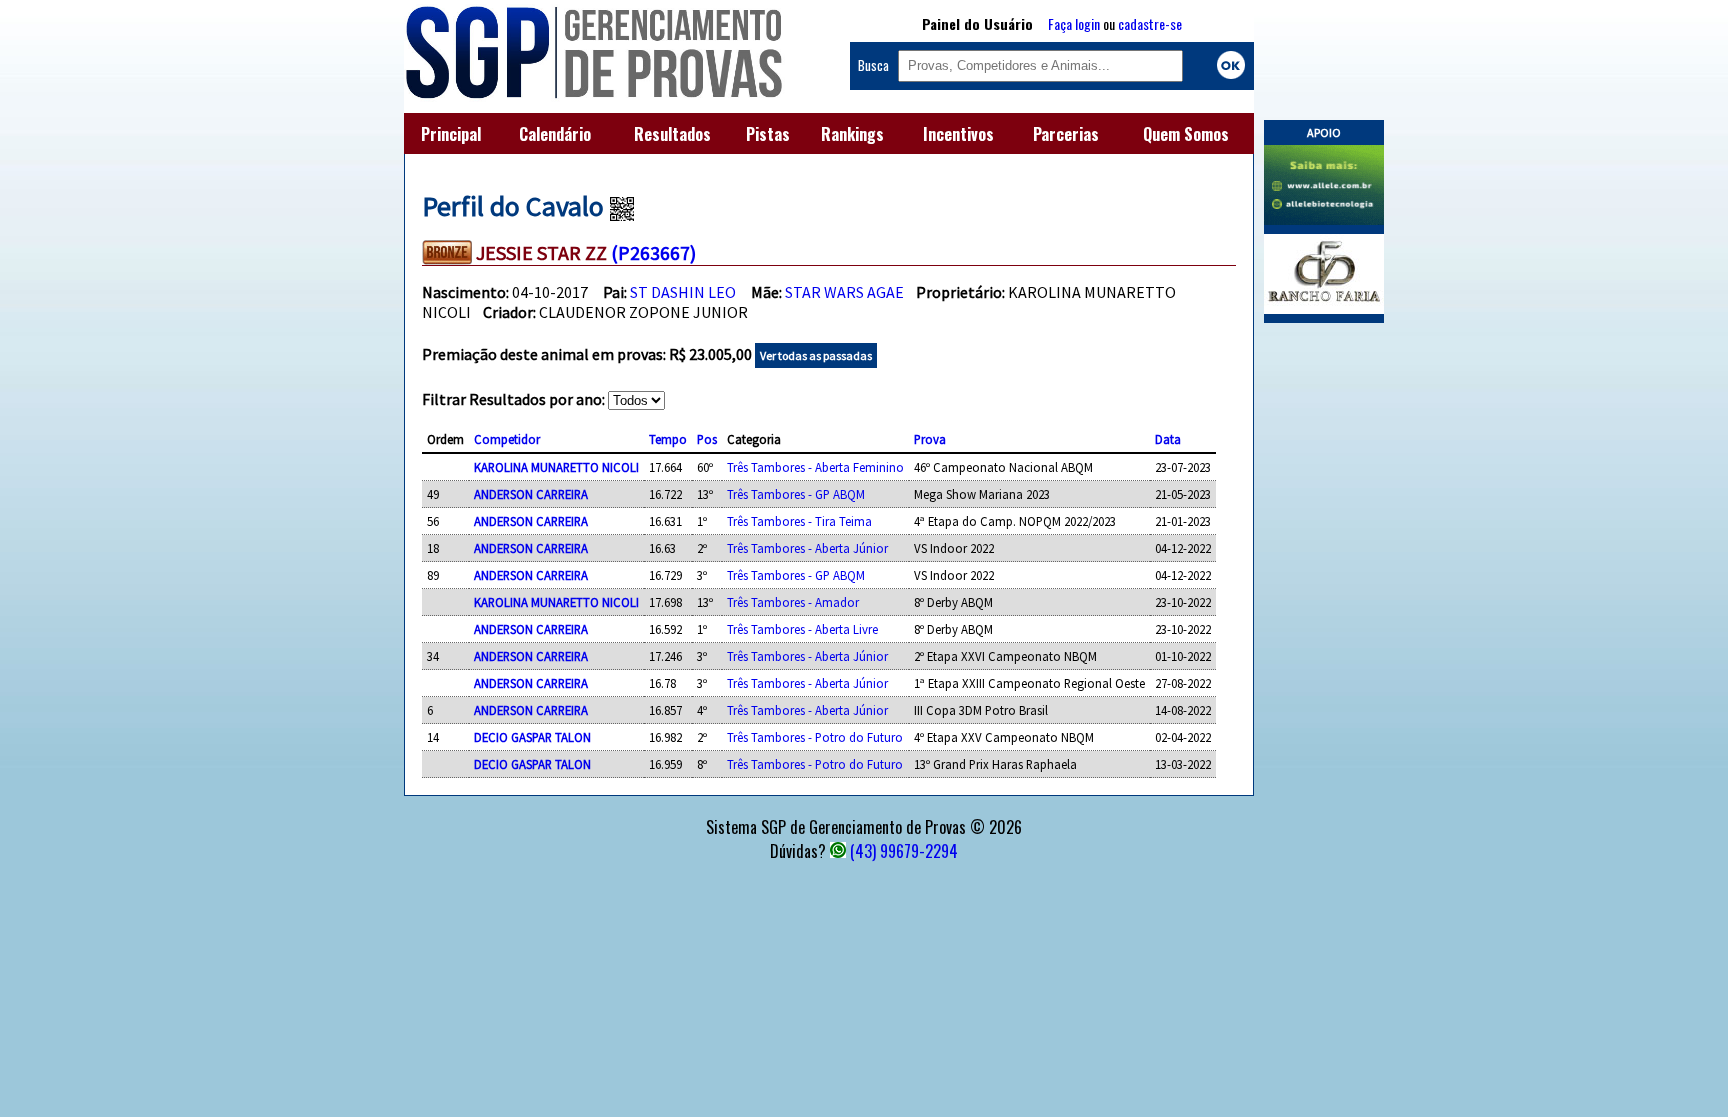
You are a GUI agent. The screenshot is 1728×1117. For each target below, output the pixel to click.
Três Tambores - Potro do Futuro (815, 737)
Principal (451, 134)
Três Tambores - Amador (793, 602)
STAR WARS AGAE (844, 292)
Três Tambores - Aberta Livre (802, 629)
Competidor (507, 439)
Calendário (555, 134)
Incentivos (958, 134)
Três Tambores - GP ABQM (796, 494)
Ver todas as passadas (816, 355)
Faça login (1074, 23)
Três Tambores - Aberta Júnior (807, 548)
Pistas (768, 134)
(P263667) (653, 252)
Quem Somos (1186, 134)
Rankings (852, 134)
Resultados (672, 134)
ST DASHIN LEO (683, 292)
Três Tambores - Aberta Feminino (815, 467)
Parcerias (1066, 134)
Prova (930, 439)
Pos (707, 439)
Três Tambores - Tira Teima (799, 521)
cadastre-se (1150, 23)
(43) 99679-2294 (904, 851)
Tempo (668, 439)
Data (1168, 439)
